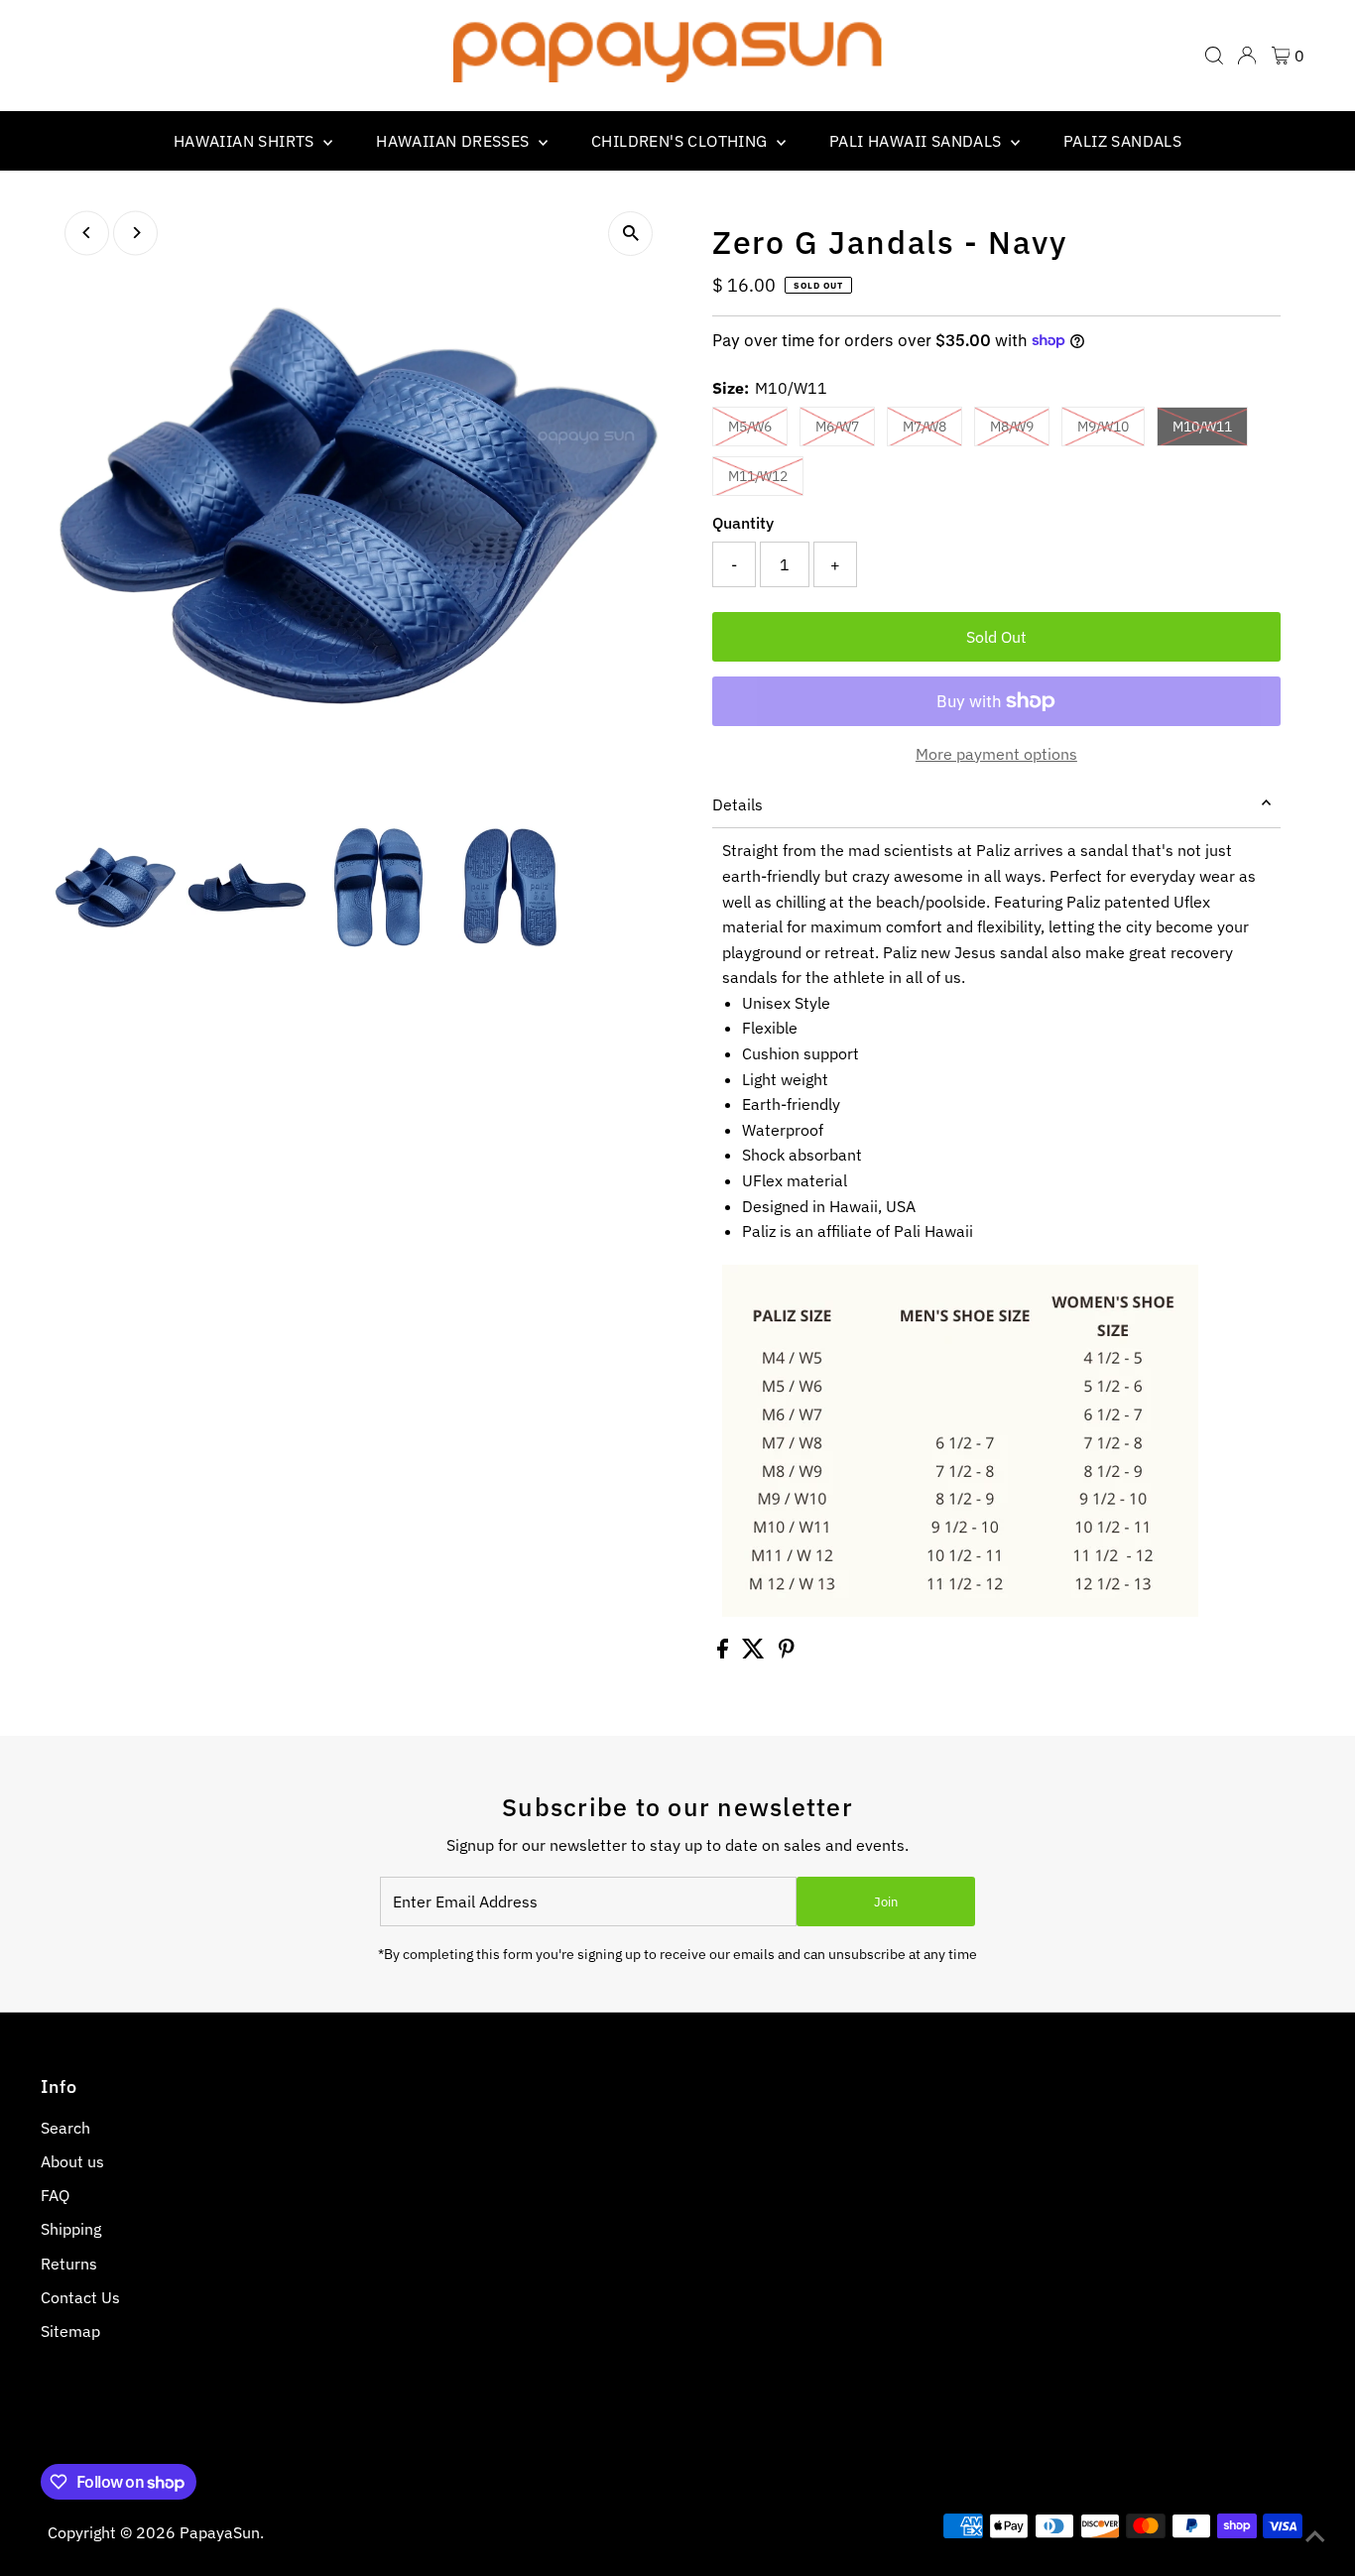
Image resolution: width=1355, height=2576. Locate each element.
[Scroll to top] (1315, 2536)
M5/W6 (750, 427)
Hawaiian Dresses (455, 141)
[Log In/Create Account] (1247, 56)
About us (72, 2161)
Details (738, 804)
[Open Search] (1214, 56)
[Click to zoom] (630, 234)
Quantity (743, 523)
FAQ (55, 2195)
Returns (69, 2264)
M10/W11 (1202, 427)
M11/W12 (758, 476)
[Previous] (87, 233)
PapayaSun (220, 2532)
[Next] (135, 233)
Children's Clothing (681, 141)
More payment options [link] (996, 754)
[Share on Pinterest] (787, 1653)
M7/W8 (924, 427)
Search (65, 2128)
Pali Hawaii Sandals (918, 141)
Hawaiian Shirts (246, 141)
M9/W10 (1103, 427)
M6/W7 (837, 427)
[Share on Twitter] (755, 1653)
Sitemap (70, 2331)
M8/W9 (1012, 427)
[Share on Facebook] (725, 1653)
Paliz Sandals (1122, 141)
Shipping (71, 2229)
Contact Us (80, 2297)
